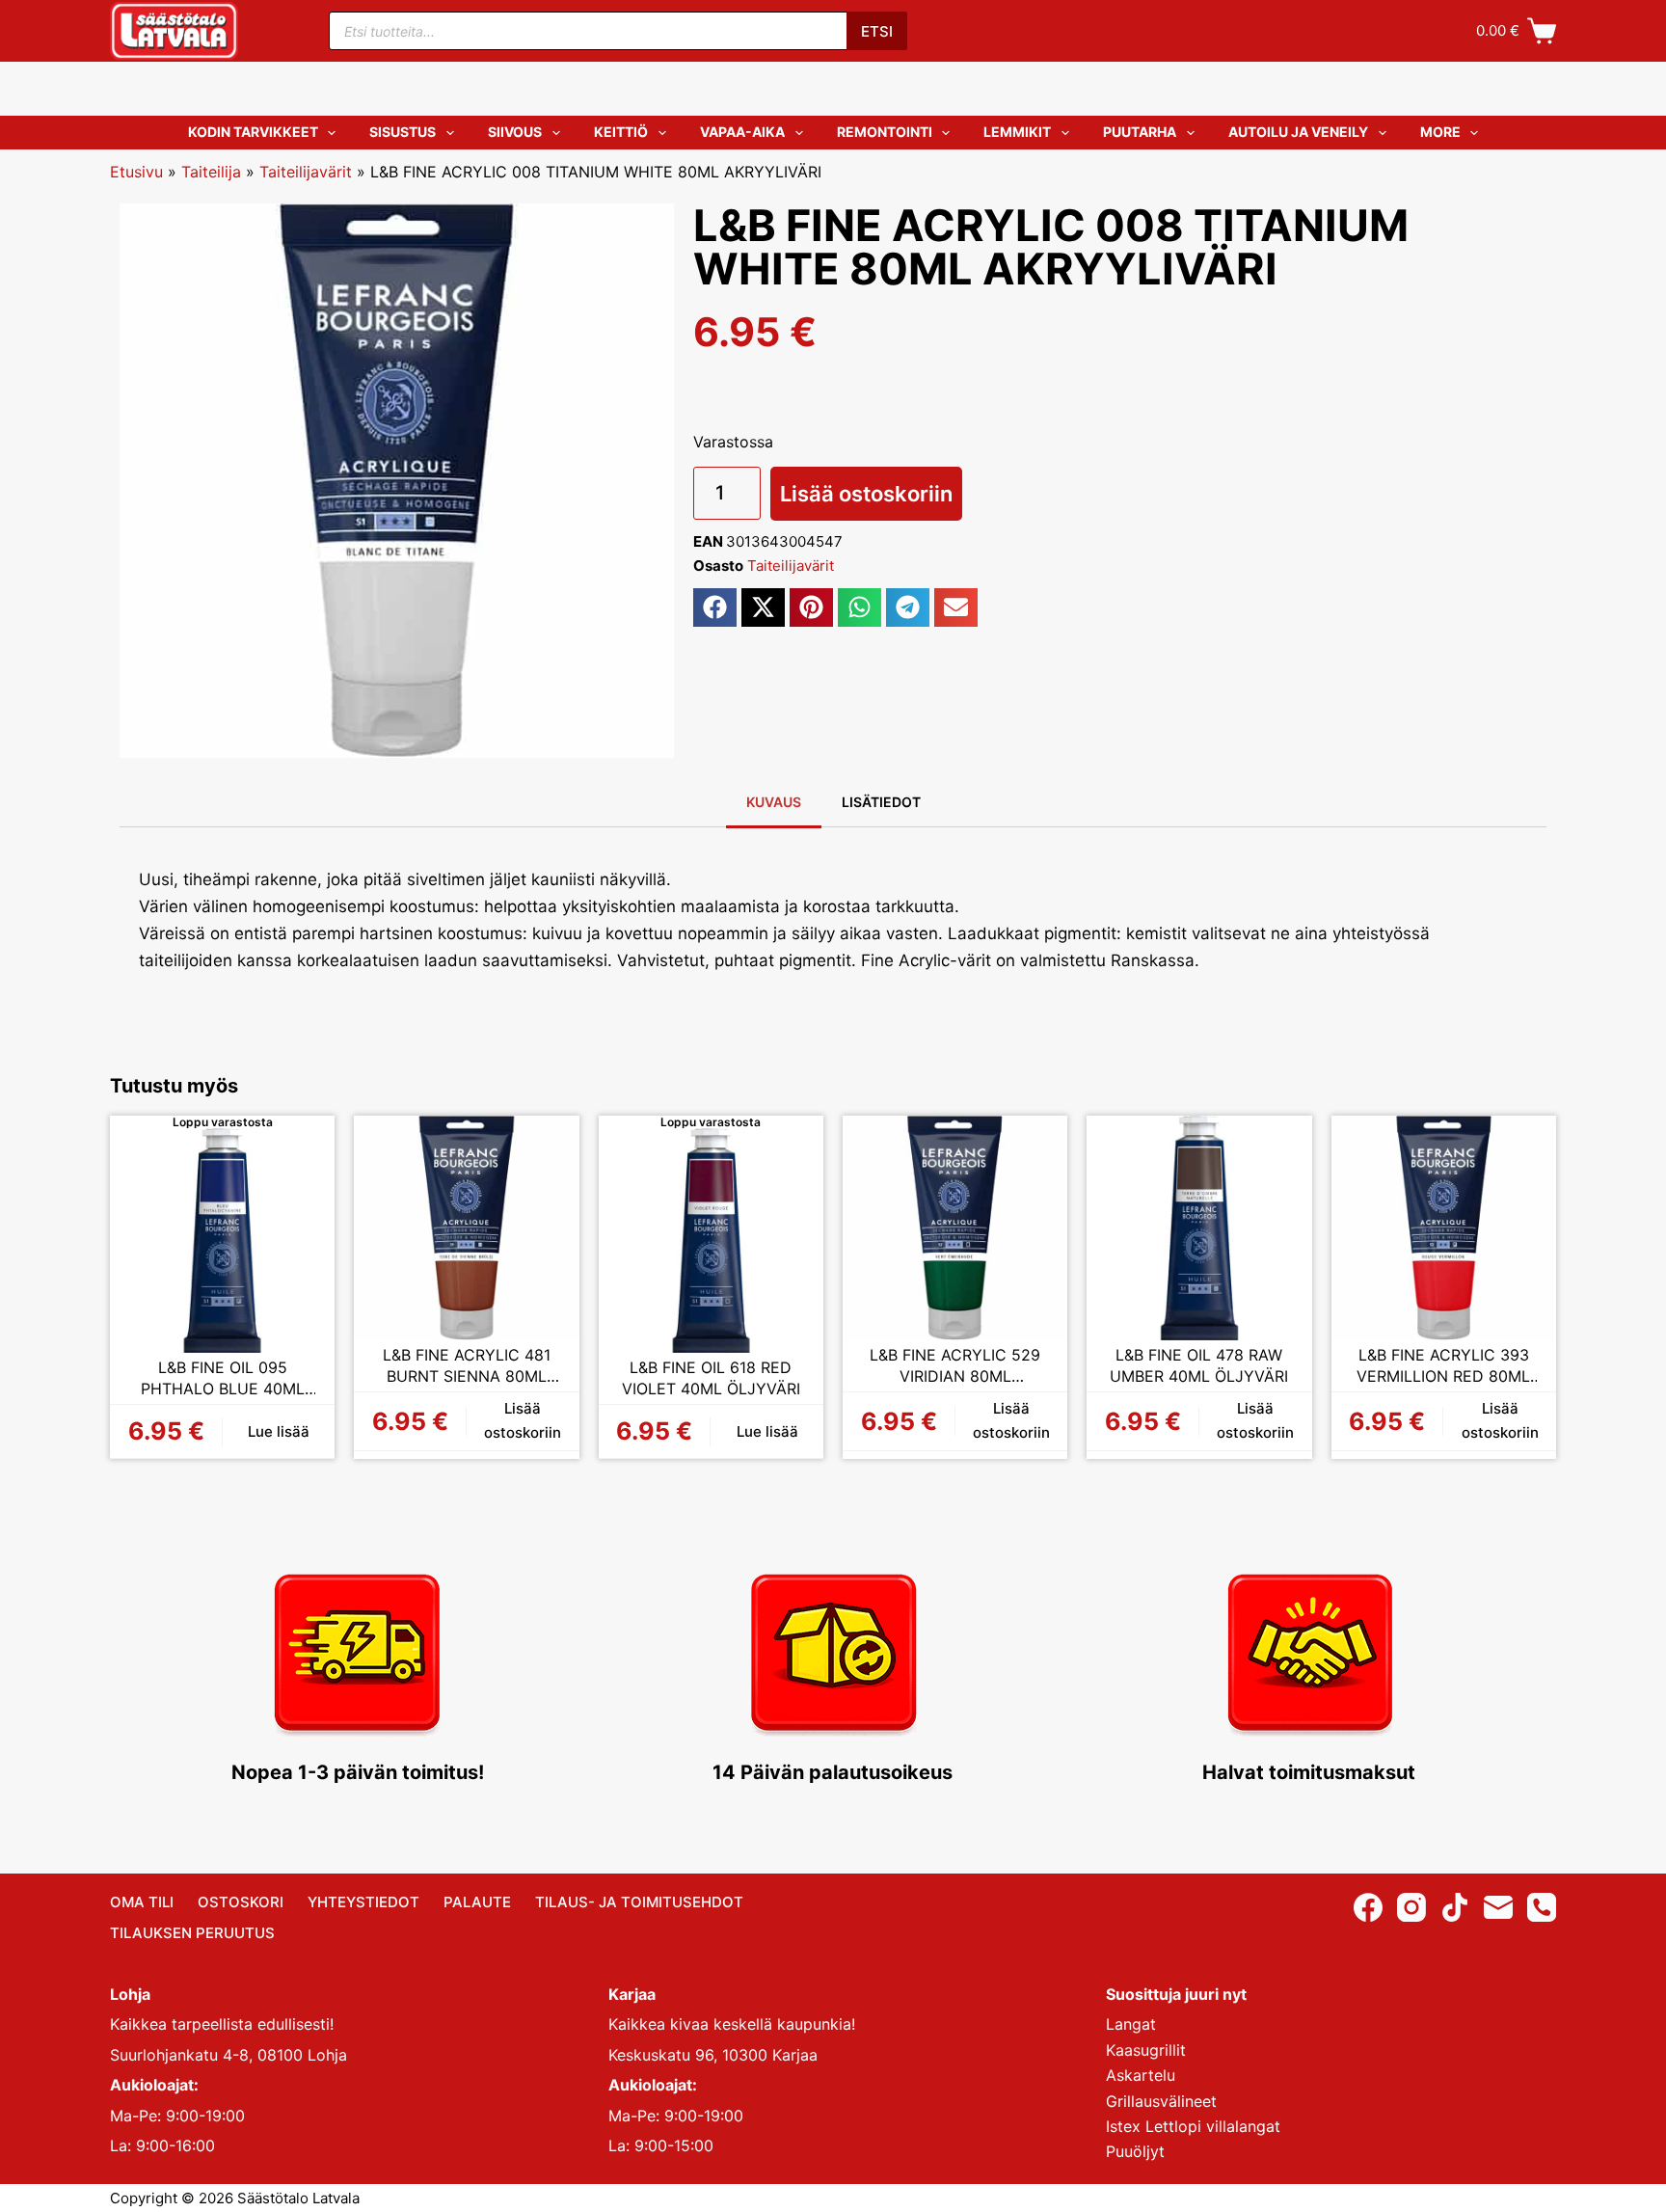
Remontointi (885, 132)
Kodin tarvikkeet (253, 132)
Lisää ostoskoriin (866, 494)
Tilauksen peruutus (192, 1933)
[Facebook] (1368, 1907)
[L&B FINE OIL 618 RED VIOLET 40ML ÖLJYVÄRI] (711, 1241)
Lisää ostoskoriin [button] (523, 1420)
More (1440, 132)
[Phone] (1542, 1907)
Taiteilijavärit (306, 172)
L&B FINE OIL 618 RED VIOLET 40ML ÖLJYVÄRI (711, 1378)
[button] (715, 607)
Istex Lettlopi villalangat (1193, 2126)
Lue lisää (279, 1431)
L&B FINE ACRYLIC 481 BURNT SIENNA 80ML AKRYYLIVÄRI (467, 1366)
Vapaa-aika (742, 132)
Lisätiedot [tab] (881, 802)
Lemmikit (1017, 132)
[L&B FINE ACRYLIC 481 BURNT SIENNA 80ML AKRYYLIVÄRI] (466, 1228)
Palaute (477, 1902)
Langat (1131, 2024)
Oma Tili (142, 1902)
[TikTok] (1455, 1907)
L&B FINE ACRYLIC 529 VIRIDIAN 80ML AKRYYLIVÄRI (955, 1366)
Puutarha (1140, 132)
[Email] (1498, 1907)
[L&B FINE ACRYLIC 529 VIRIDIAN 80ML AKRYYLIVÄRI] (955, 1228)
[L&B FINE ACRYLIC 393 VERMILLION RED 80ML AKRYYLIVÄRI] (1444, 1228)
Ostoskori (241, 1902)
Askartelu (1141, 2075)
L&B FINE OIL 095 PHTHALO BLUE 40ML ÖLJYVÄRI (223, 1378)
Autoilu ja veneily (1298, 132)
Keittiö (621, 132)
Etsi (877, 31)
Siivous (515, 132)
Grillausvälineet (1161, 2101)
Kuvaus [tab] (774, 802)
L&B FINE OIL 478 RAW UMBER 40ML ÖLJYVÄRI (1199, 1365)
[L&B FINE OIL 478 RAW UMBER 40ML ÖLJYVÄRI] (1199, 1228)
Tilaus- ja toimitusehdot (639, 1902)
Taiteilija (211, 172)
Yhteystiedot (363, 1902)
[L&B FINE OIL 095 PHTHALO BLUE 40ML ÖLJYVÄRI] (222, 1241)
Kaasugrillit (1146, 2050)
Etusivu (136, 172)
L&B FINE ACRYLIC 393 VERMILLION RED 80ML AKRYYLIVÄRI (1443, 1366)
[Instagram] (1411, 1907)
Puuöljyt (1135, 2151)
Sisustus (403, 132)
